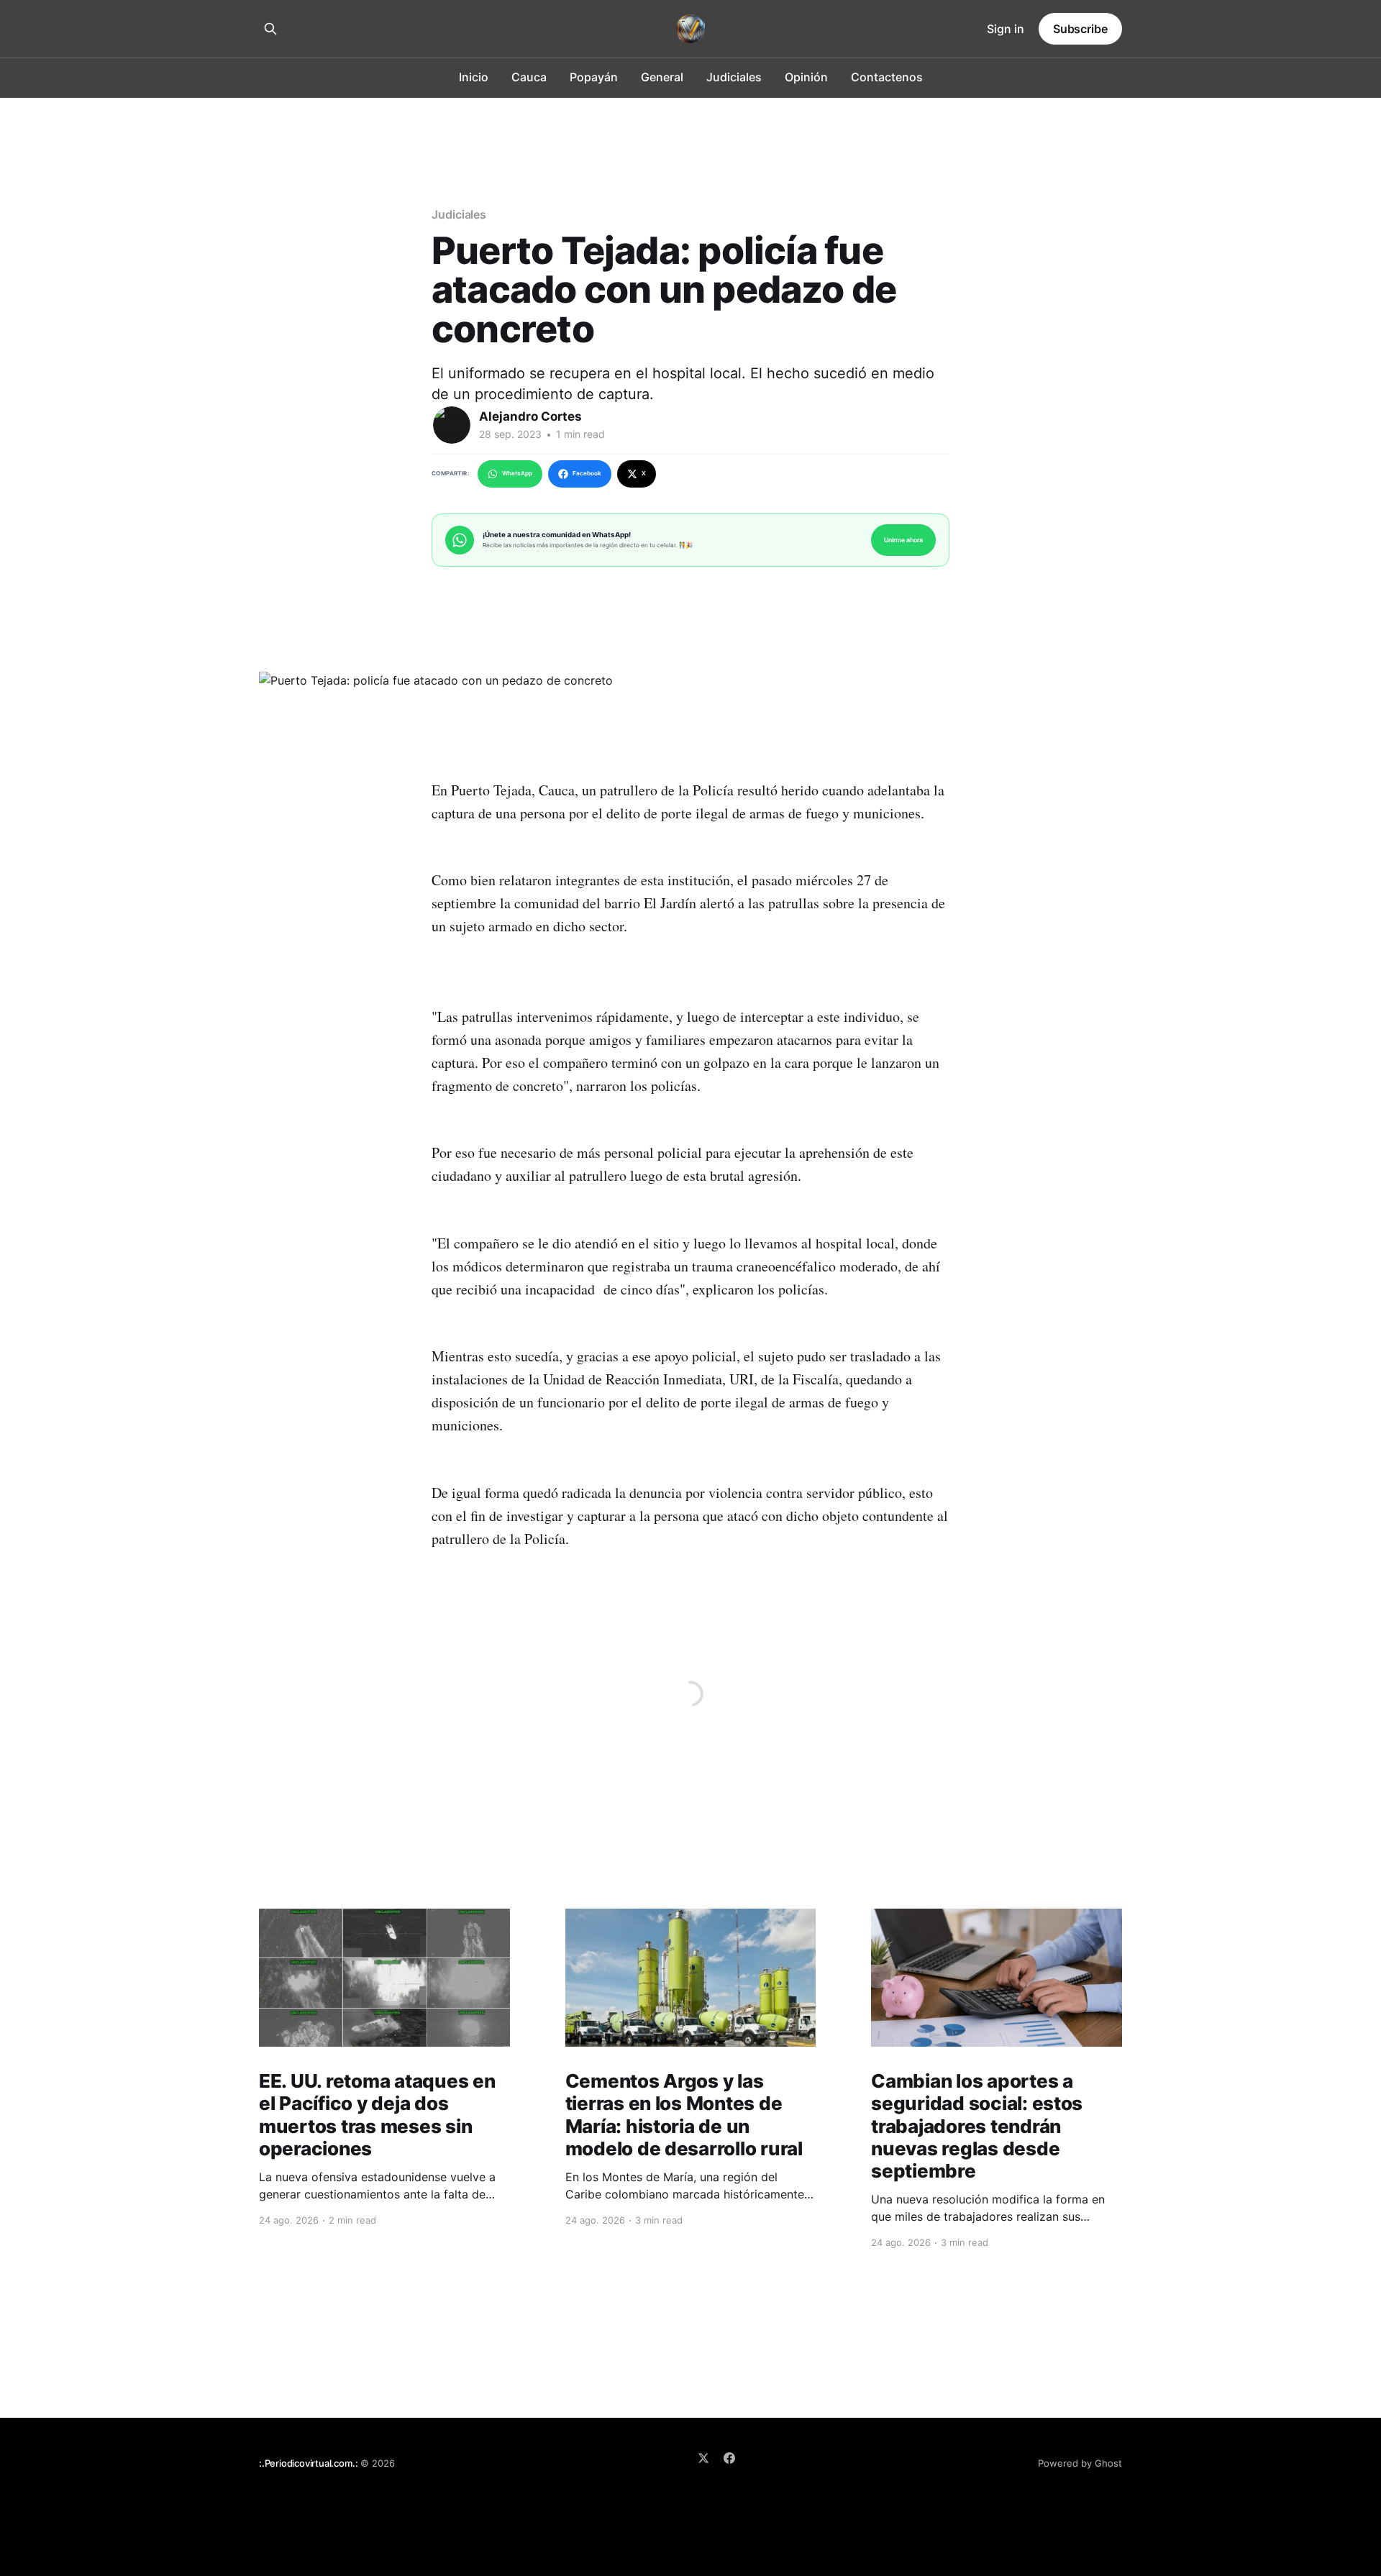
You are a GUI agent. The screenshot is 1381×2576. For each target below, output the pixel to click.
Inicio (474, 77)
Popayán (594, 77)
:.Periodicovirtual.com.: (308, 2463)
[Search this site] (270, 29)
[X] (703, 2458)
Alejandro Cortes (530, 416)
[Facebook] (729, 2458)
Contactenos (887, 77)
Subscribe (1080, 29)
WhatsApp (517, 473)
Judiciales (734, 77)
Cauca (529, 77)
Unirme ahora (903, 540)
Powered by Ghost (1080, 2463)
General (662, 77)
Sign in (1006, 29)
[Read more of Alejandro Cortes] (452, 425)
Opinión (806, 77)
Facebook (587, 473)
